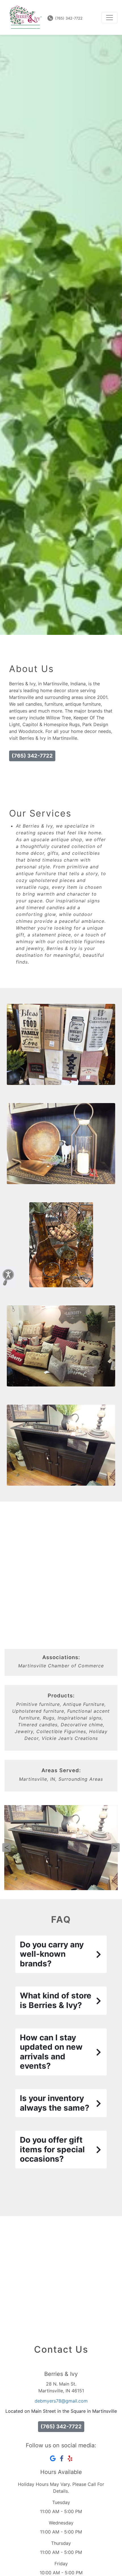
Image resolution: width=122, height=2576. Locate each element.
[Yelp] (70, 2459)
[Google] (53, 2459)
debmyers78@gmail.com (61, 2401)
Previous (7, 1848)
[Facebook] (62, 2459)
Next (115, 1848)
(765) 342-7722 (68, 18)
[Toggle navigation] (110, 18)
